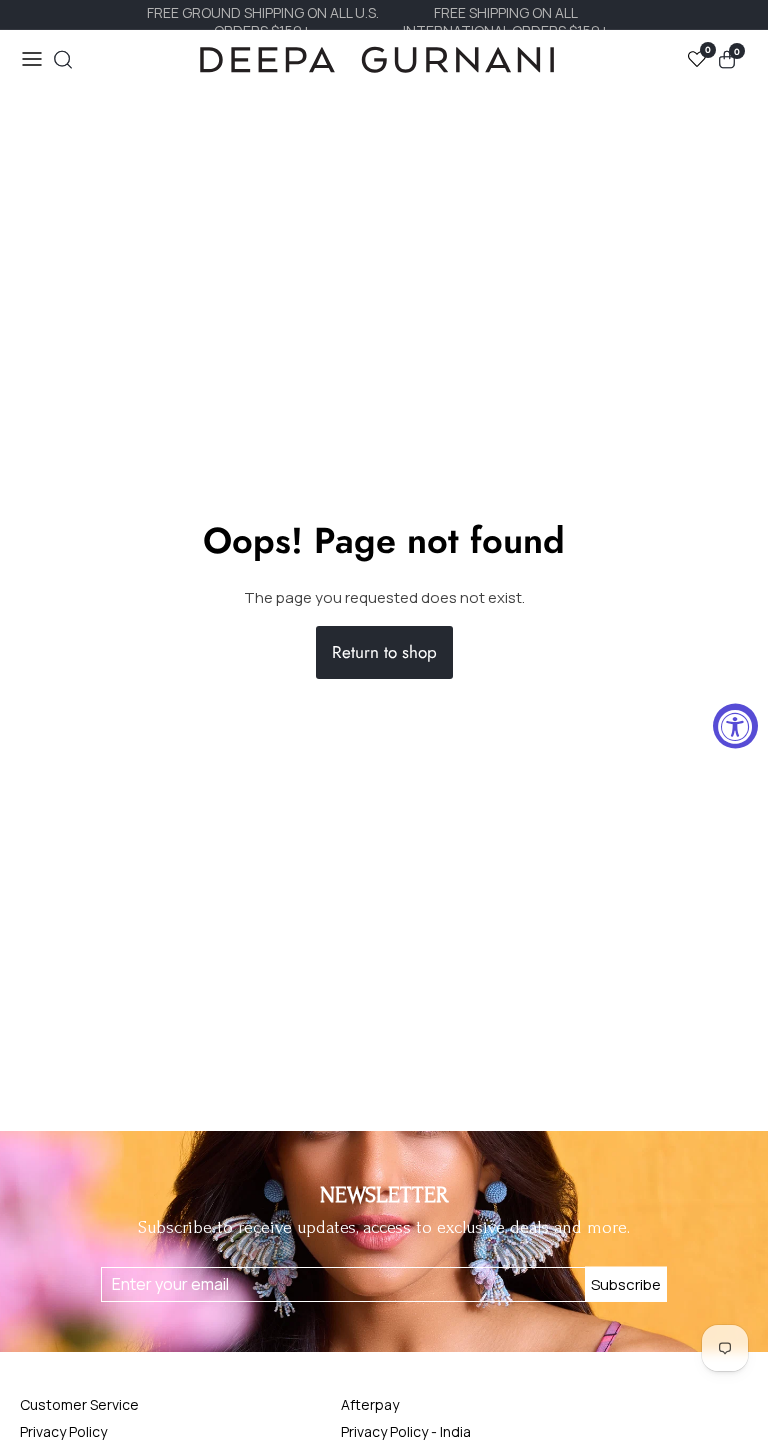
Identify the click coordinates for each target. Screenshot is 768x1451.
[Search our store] (63, 59)
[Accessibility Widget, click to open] (735, 725)
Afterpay (370, 1404)
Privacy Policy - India (406, 1431)
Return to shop (384, 652)
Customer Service (79, 1404)
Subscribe (626, 1284)
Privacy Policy (63, 1431)
